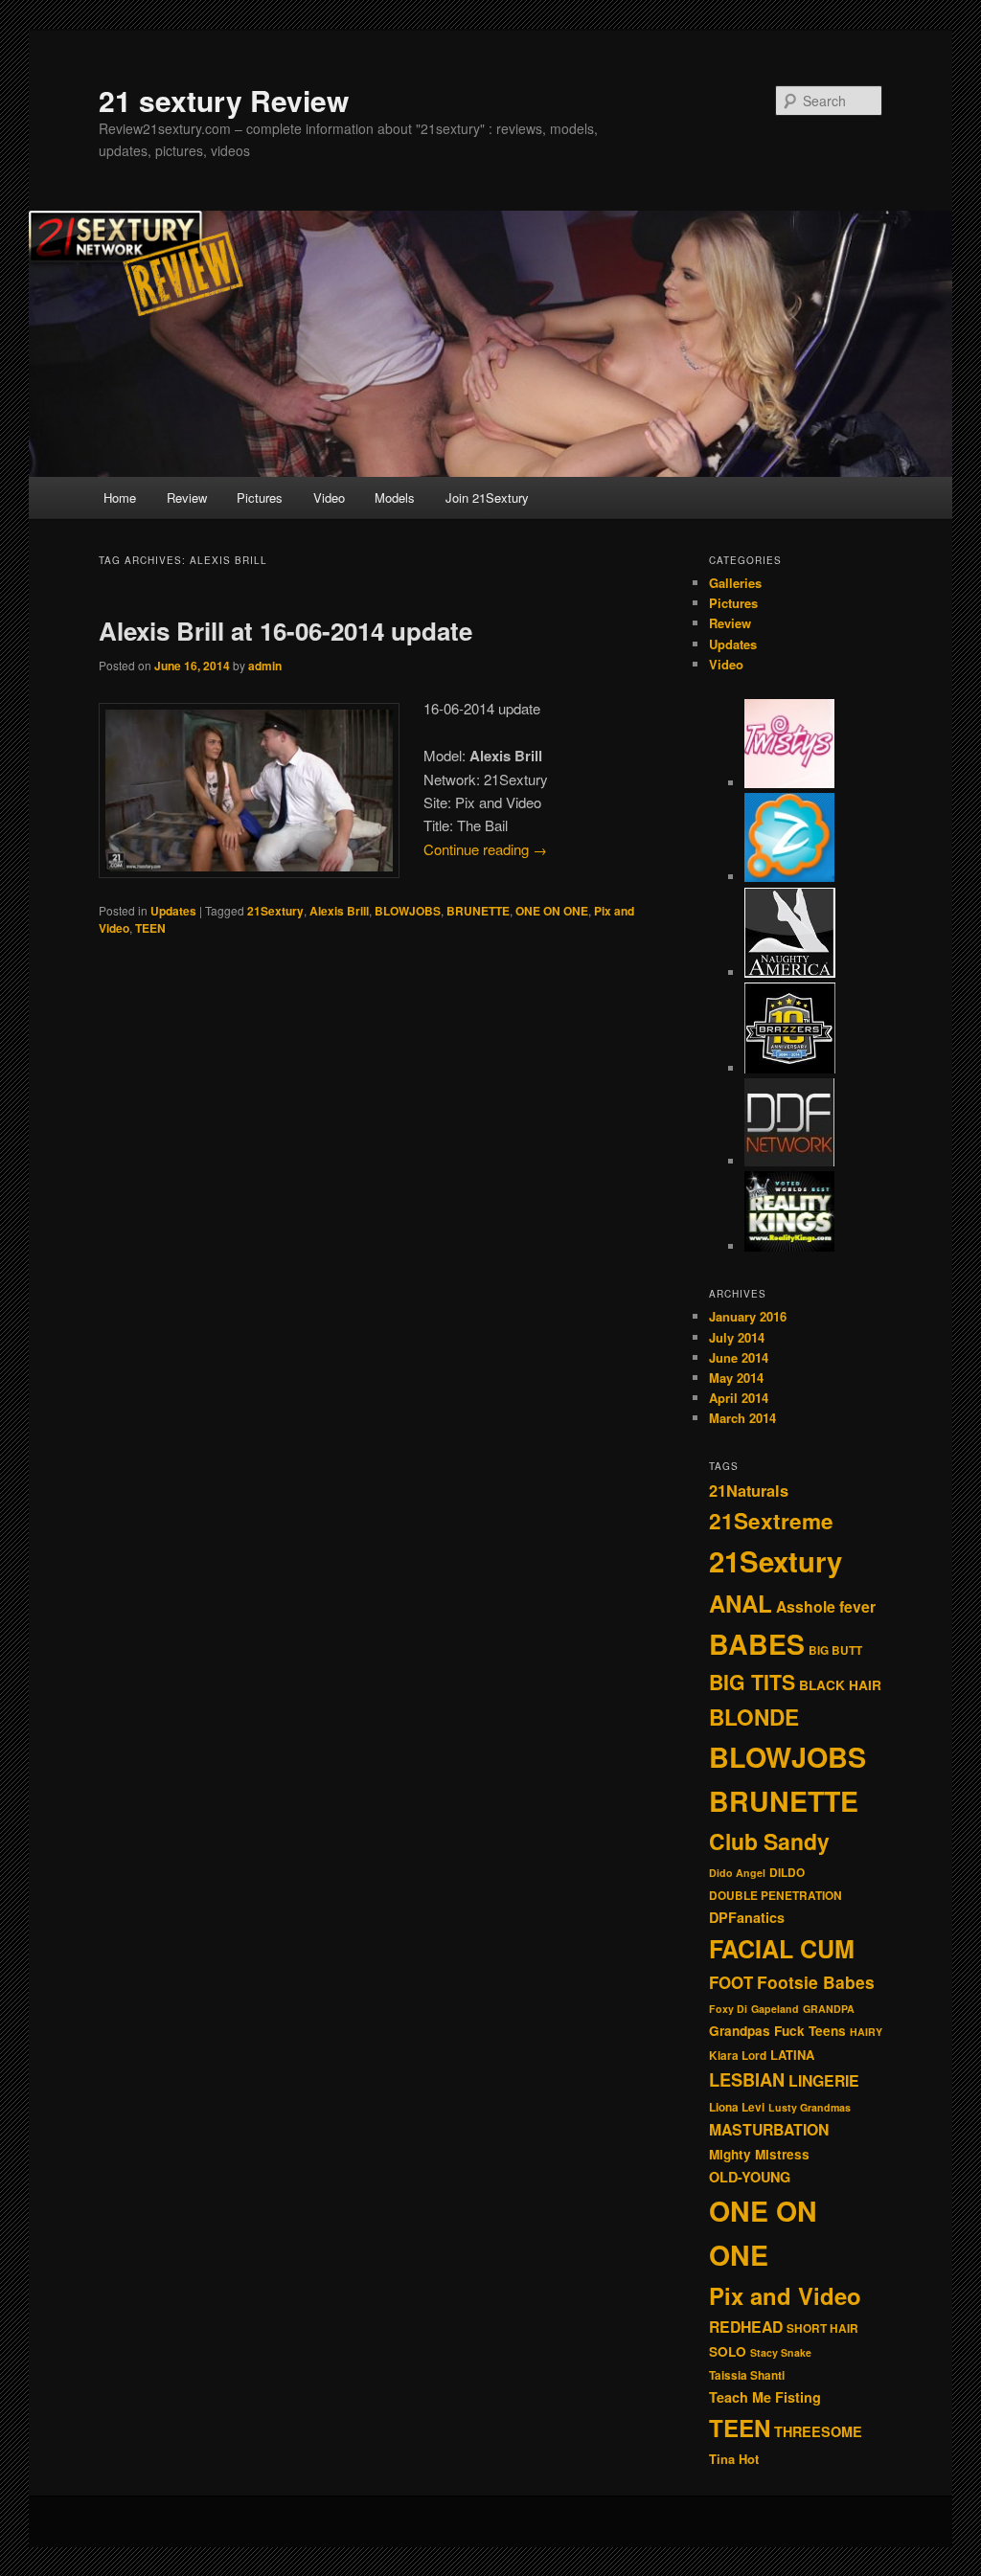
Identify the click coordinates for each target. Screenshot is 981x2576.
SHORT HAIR (822, 2328)
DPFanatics (747, 1917)
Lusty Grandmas (810, 2107)
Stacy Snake (781, 2352)
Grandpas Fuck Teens (777, 2031)
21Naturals (749, 1491)
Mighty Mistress (759, 2154)
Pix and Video (785, 2295)
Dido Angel (737, 1873)
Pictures (260, 497)
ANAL (741, 1603)
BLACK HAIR (840, 1685)
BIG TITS (752, 1682)
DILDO (787, 1873)
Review (187, 497)
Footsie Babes (816, 1982)
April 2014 (739, 1398)
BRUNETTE (478, 911)
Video (329, 497)
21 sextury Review (224, 100)
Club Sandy (769, 1841)
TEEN (150, 928)
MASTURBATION (769, 2129)
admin (265, 666)
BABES (757, 1644)
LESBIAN (747, 2079)
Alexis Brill (339, 911)
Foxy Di (728, 2009)
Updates (173, 911)
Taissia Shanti (747, 2375)
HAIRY (866, 2032)
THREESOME (818, 2431)
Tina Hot (734, 2459)
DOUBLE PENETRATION (776, 1896)
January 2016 (748, 1316)
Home (120, 497)
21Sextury (275, 911)
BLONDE (754, 1717)
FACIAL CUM (782, 1949)
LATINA (792, 2055)
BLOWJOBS (408, 911)
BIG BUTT (835, 1650)
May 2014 (736, 1378)
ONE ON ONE (552, 911)
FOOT (731, 1982)
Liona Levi (737, 2107)
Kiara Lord (738, 2056)
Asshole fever (826, 1606)
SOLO (728, 2351)
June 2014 (739, 1357)
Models (395, 497)
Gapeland (775, 2009)
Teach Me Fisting (765, 2397)
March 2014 (742, 1418)
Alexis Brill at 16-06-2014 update (285, 631)
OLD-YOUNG (750, 2177)
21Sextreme (771, 1521)
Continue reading (485, 849)
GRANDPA (829, 2009)
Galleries (735, 583)
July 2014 (737, 1337)
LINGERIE (824, 2080)
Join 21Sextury (487, 497)
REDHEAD (746, 2327)
